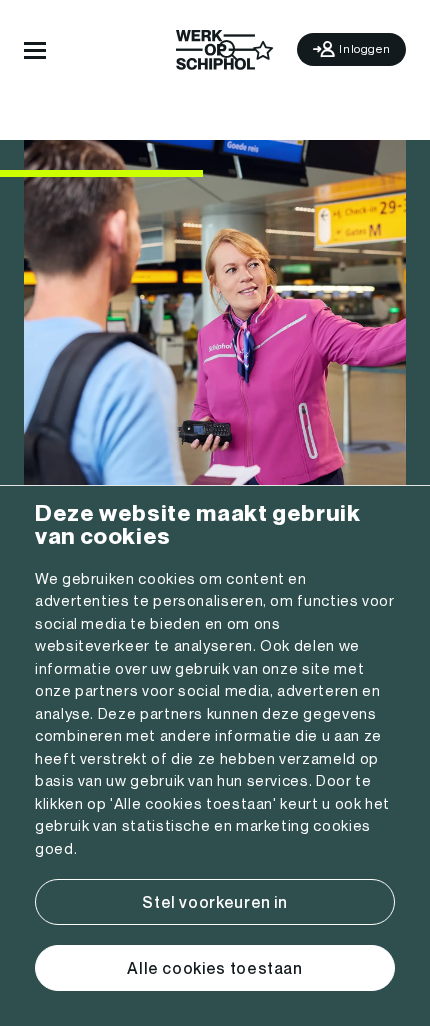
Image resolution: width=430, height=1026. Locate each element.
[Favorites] (263, 50)
